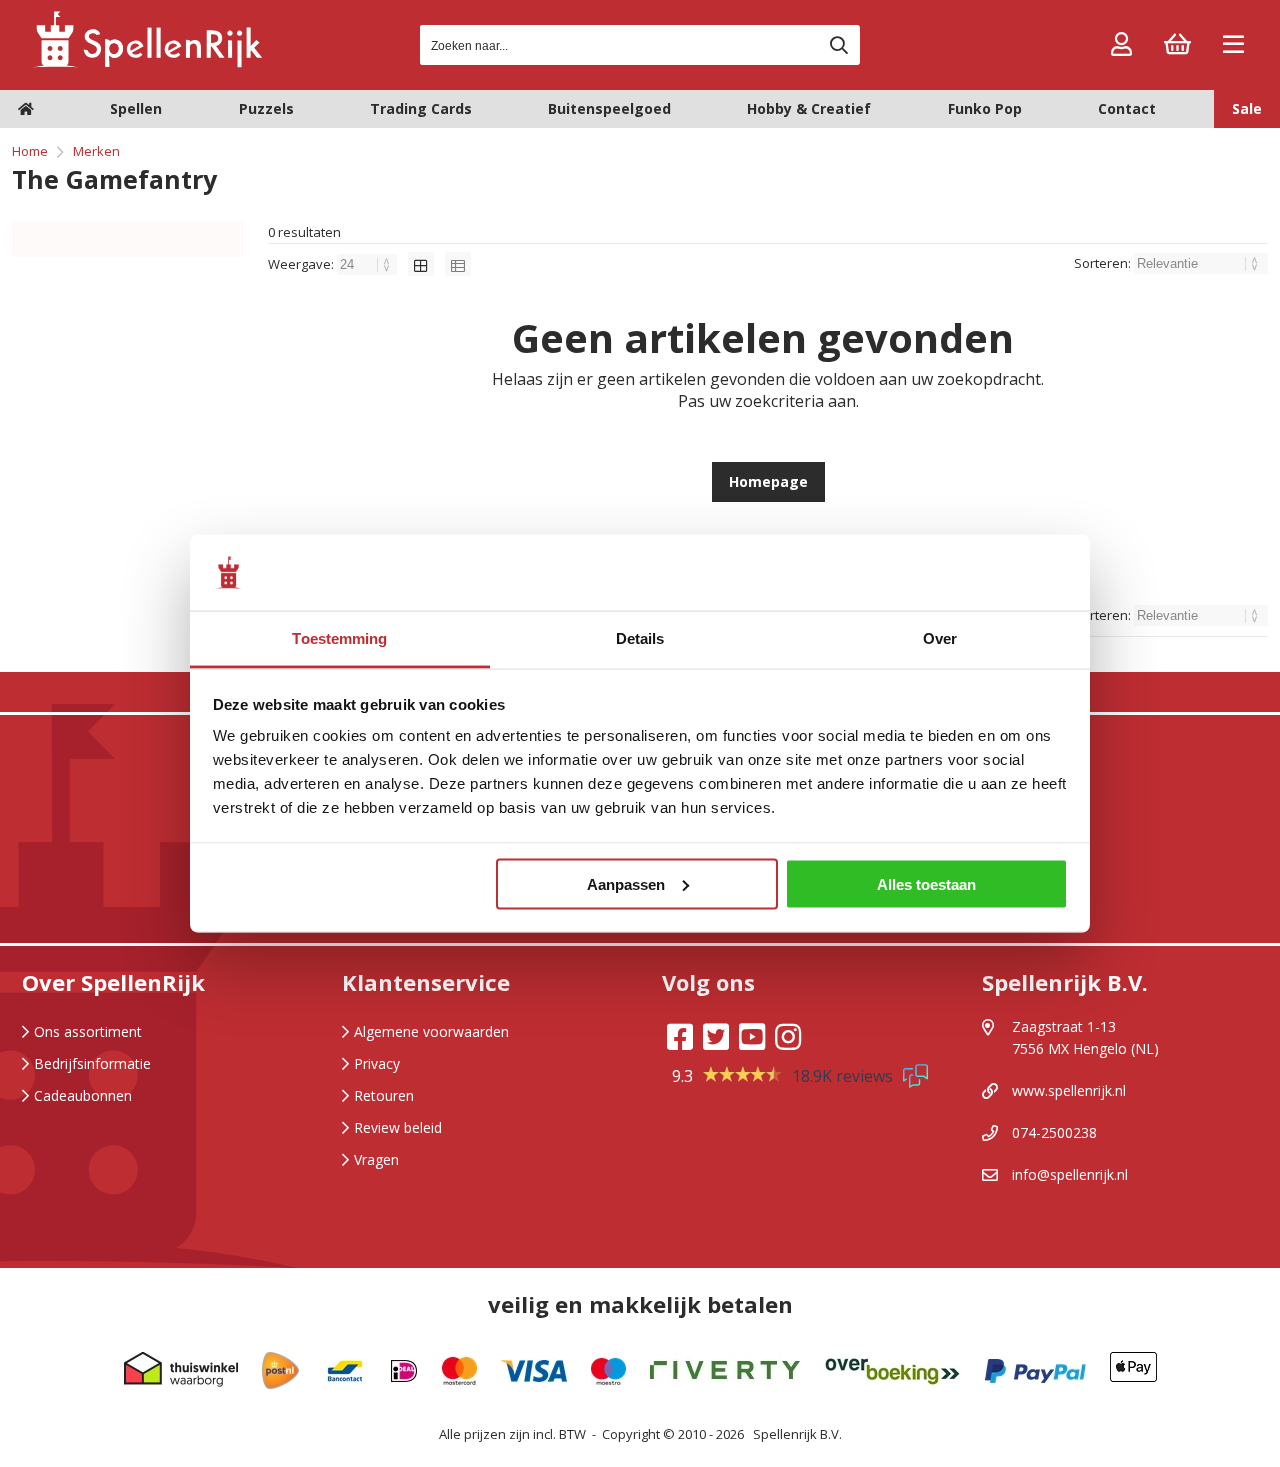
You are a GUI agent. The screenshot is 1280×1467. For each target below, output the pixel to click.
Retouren (384, 1095)
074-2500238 (1054, 1132)
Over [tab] (940, 638)
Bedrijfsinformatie (92, 1063)
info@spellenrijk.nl (1070, 1174)
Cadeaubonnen (83, 1095)
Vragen (376, 1159)
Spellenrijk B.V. (797, 1434)
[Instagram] (788, 1037)
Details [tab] (640, 638)
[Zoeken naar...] (839, 45)
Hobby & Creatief (809, 108)
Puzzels (266, 108)
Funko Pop (985, 108)
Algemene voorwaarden (431, 1031)
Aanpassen (626, 883)
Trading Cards (421, 108)
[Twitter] (716, 1037)
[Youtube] (752, 1037)
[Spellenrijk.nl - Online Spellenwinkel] (147, 64)
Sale (1247, 108)
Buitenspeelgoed (609, 108)
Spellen (136, 108)
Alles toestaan (926, 883)
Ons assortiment (88, 1031)
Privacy (377, 1063)
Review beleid (398, 1127)
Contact (1127, 108)
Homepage (768, 481)
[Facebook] (680, 1037)
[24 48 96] (368, 264)
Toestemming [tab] (339, 638)
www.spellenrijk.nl (1069, 1090)
